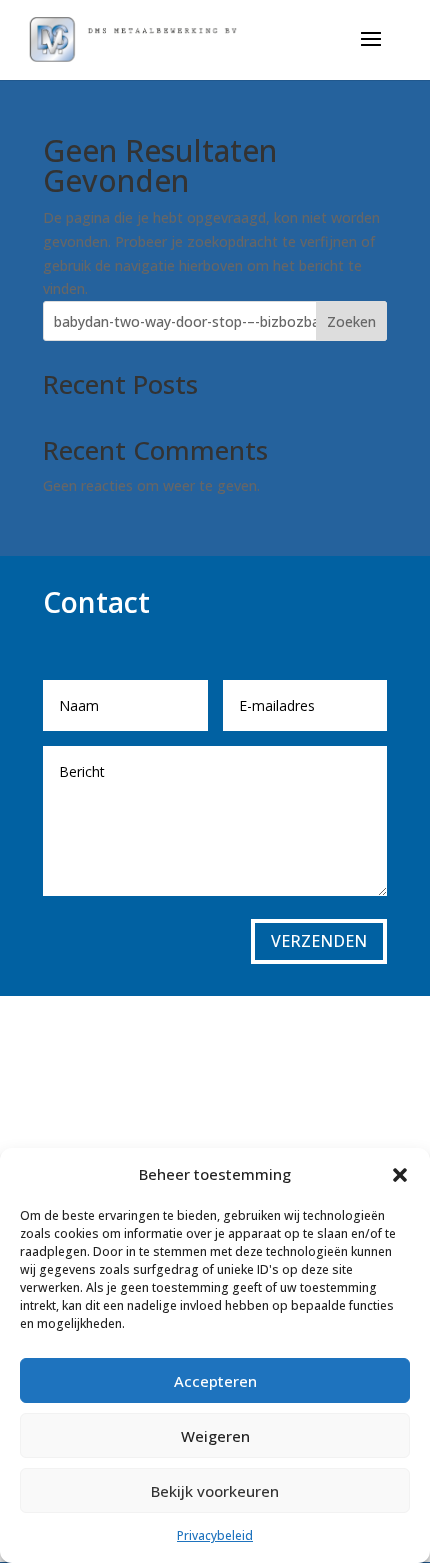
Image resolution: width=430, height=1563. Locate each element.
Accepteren (215, 1381)
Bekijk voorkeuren (215, 1491)
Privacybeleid (215, 1535)
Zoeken (351, 321)
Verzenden (319, 941)
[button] (400, 1175)
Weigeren (215, 1436)
